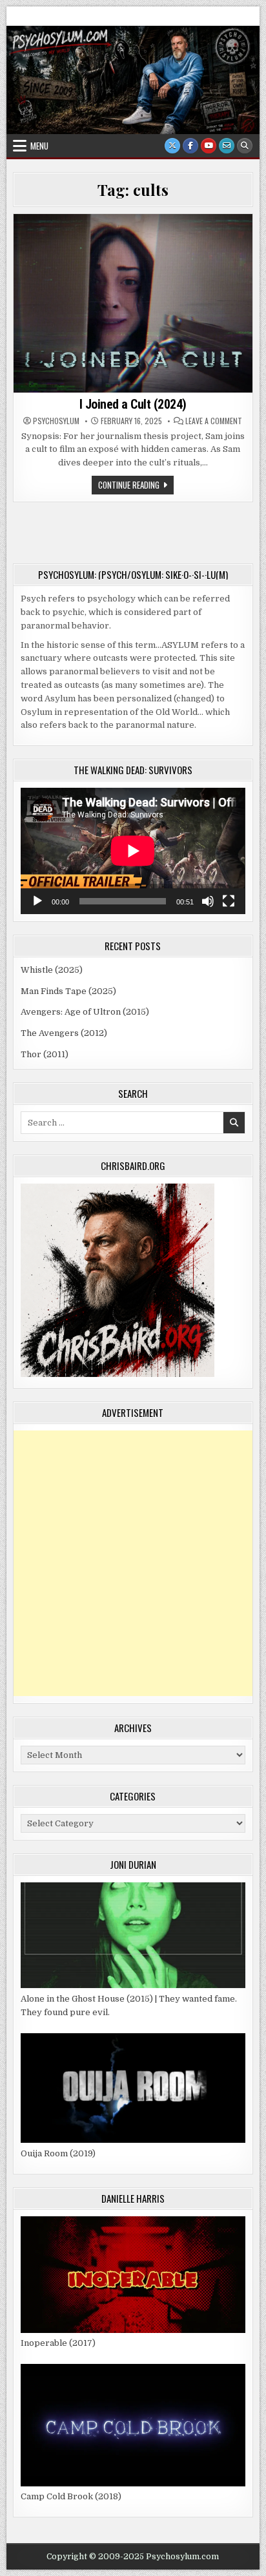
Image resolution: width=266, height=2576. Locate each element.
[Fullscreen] (229, 901)
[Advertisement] (133, 1563)
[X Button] (172, 146)
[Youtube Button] (209, 146)
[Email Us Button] (227, 146)
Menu (39, 146)
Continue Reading (136, 486)
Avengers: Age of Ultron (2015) (85, 1012)
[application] (133, 851)
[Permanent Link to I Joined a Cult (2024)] (133, 303)
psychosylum (56, 421)
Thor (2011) (45, 1054)
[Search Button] (245, 146)
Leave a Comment (214, 421)
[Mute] (208, 901)
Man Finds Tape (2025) (68, 991)
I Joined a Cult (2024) (133, 404)
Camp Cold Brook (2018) (71, 2496)
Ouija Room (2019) (58, 2153)
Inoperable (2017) (58, 2343)
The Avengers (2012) (64, 1033)
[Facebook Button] (190, 146)
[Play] (37, 901)
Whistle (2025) (52, 970)
